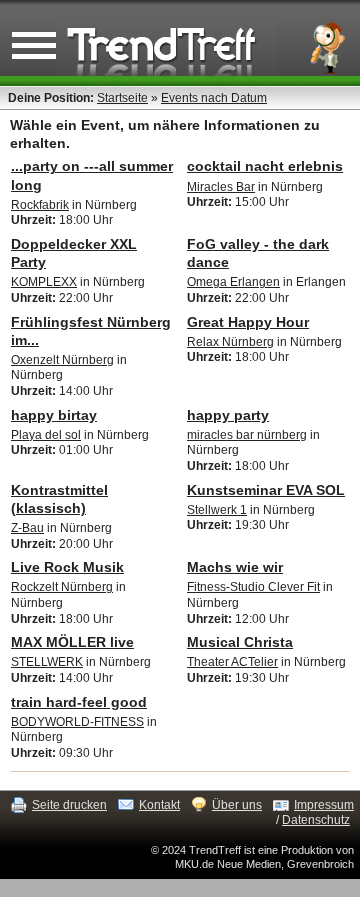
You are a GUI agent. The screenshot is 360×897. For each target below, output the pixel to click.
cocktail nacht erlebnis (265, 166)
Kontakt (159, 805)
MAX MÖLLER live (72, 642)
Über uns (237, 805)
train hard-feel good (79, 702)
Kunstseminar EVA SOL (266, 490)
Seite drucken (69, 805)
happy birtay (54, 415)
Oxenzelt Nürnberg (62, 360)
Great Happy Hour (248, 322)
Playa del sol (46, 435)
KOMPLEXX (44, 282)
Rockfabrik (40, 205)
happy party (228, 415)
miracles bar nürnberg (247, 435)
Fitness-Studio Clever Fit (253, 587)
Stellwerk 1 (217, 510)
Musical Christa (240, 642)
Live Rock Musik (67, 567)
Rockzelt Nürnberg (62, 587)
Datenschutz (316, 820)
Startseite (122, 98)
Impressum (324, 805)
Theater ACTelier (232, 662)
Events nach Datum (214, 98)
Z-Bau (27, 528)
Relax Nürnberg (230, 342)
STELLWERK (47, 662)
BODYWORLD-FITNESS (77, 722)
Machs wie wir (235, 567)
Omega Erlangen (233, 282)
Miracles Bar (221, 187)
